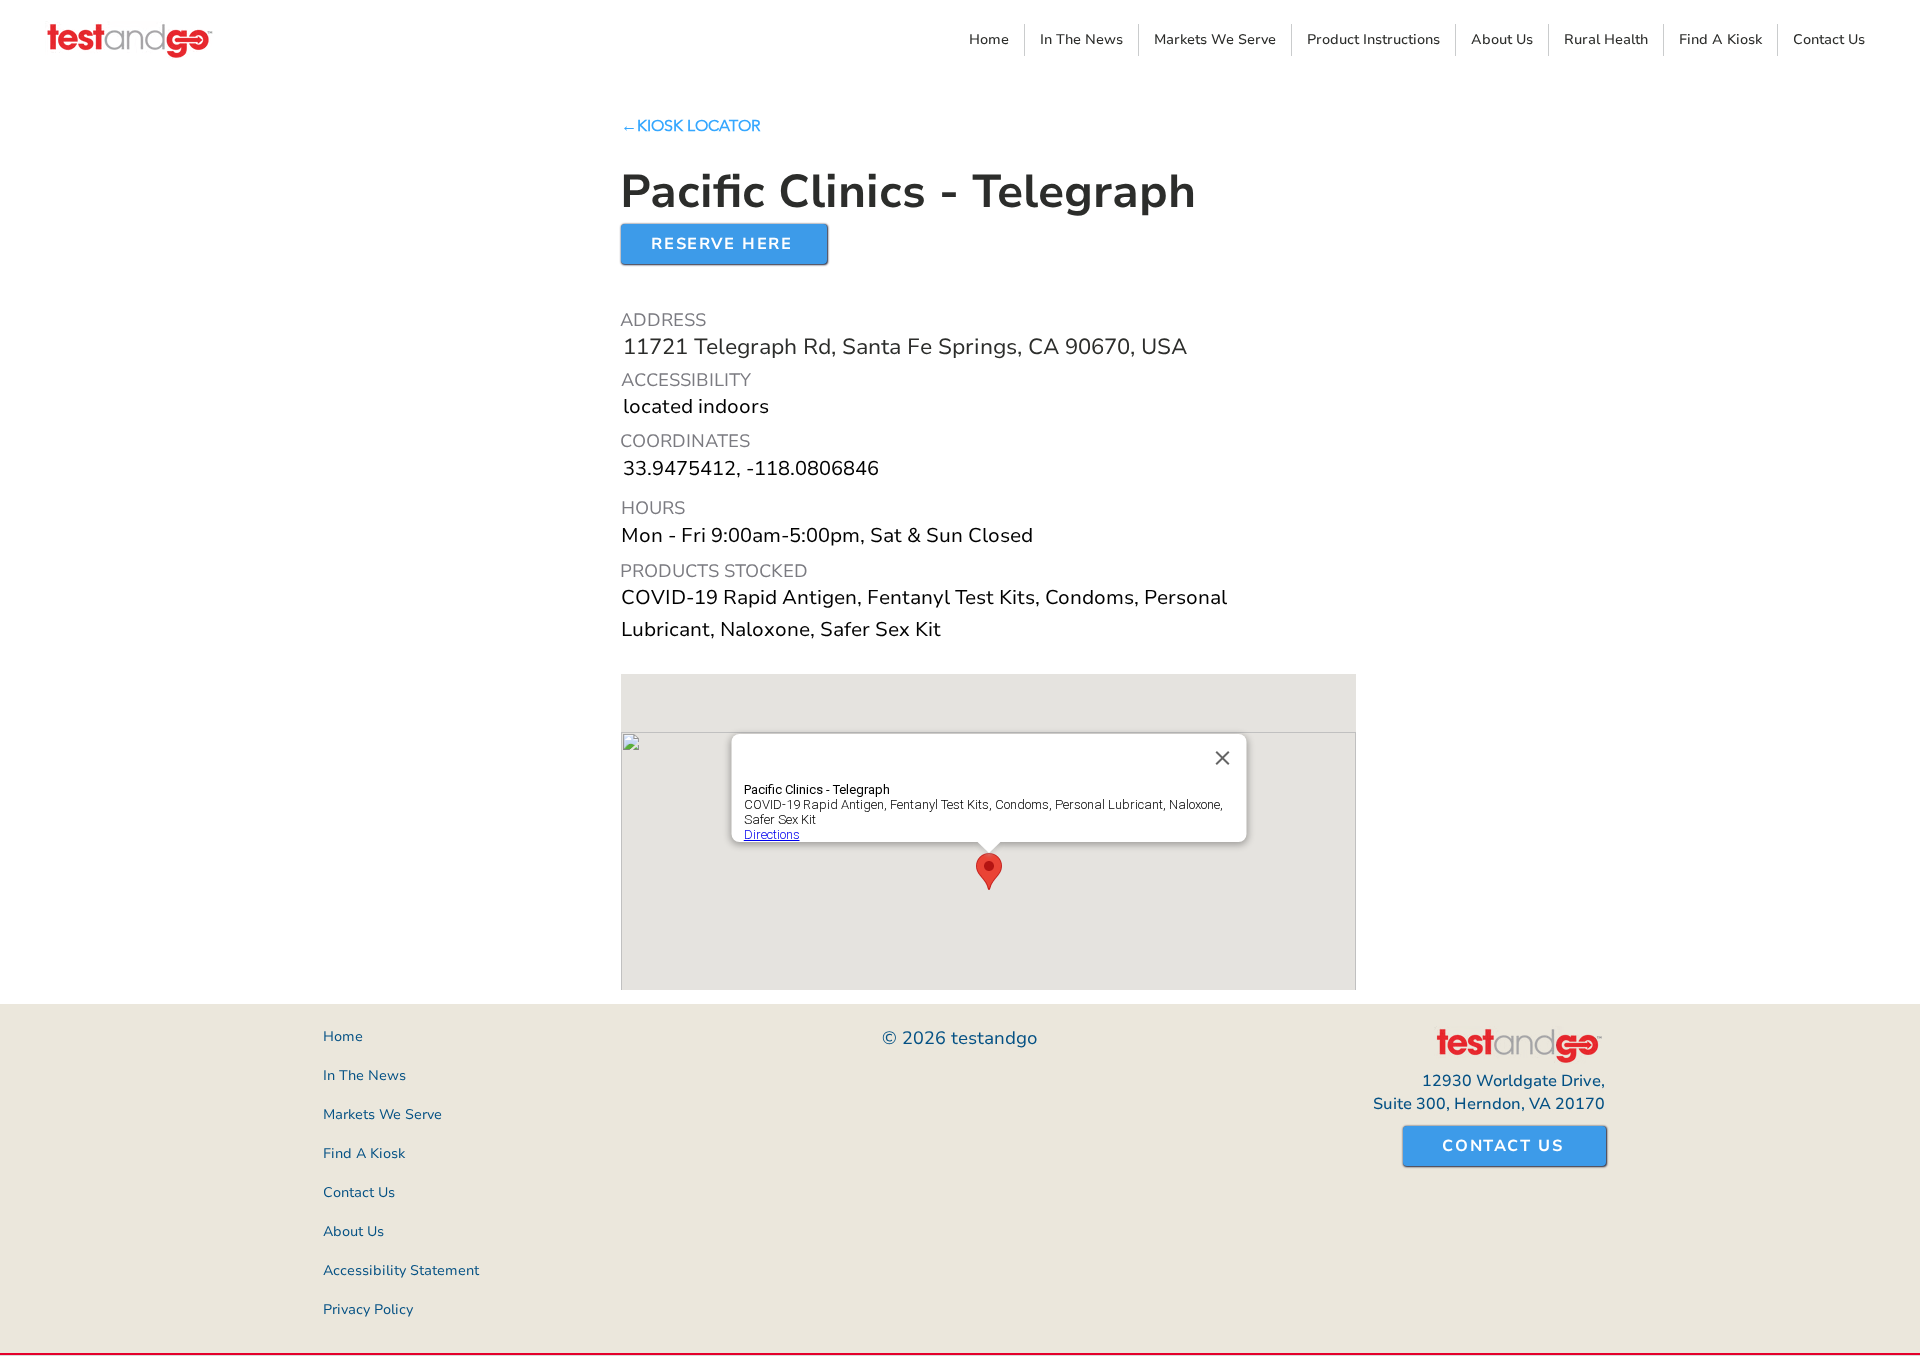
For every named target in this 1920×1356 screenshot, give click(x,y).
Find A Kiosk (364, 1153)
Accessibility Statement (396, 1270)
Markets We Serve (382, 1114)
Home (343, 1036)
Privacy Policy (368, 1309)
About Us (353, 1231)
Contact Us (359, 1192)
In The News (364, 1075)
